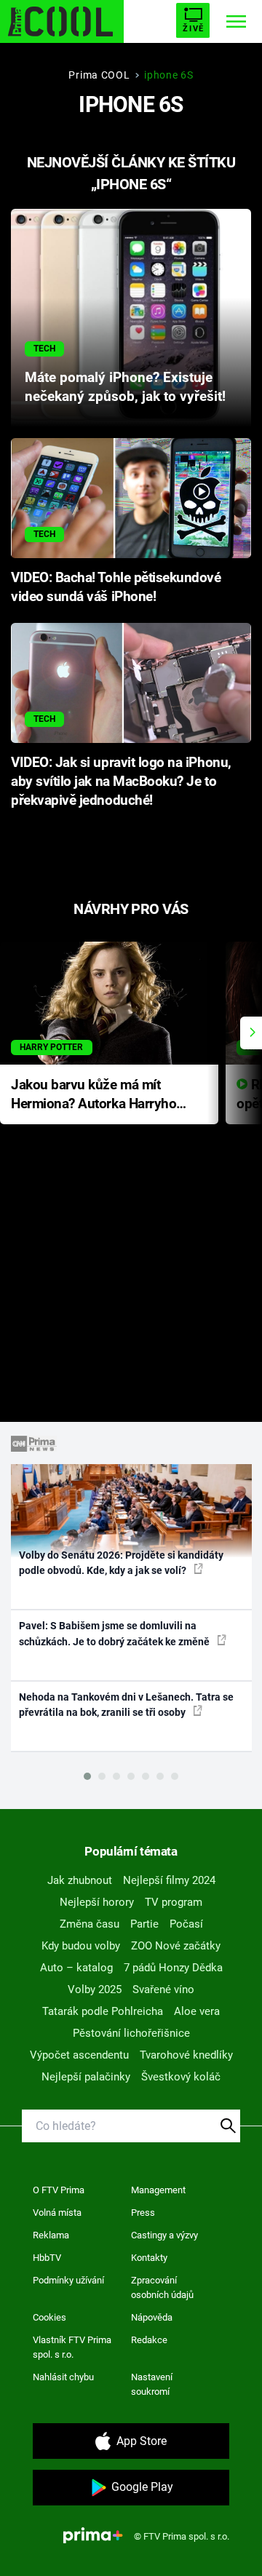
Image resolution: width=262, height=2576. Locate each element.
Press (143, 2213)
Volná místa (57, 2213)
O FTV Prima (59, 2190)
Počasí (186, 1924)
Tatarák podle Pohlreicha (103, 2011)
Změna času (90, 1924)
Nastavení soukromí (152, 2384)
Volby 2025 (95, 1989)
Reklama (51, 2235)
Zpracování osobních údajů (162, 2287)
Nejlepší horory (97, 1902)
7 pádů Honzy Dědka (173, 1968)
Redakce (149, 2340)
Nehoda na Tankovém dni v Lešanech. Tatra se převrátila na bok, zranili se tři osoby (126, 1705)
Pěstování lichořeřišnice (131, 2033)
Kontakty (149, 2258)
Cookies (49, 2317)
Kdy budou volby (81, 1946)
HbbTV (47, 2258)
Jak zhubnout (80, 1880)
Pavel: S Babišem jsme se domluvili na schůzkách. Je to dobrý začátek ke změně (115, 1633)
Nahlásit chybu (63, 2377)
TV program (174, 1902)
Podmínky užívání (68, 2280)
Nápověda (152, 2317)
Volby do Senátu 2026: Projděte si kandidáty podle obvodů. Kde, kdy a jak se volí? (121, 1563)
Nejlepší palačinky (86, 2077)
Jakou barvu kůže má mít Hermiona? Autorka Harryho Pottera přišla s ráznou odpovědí (94, 1096)
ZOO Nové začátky (176, 1946)
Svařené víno (163, 1989)
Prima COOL (99, 75)
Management (158, 2190)
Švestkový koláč (181, 2077)
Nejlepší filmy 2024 (169, 1880)
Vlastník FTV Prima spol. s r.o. (72, 2347)
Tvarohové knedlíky (186, 2055)
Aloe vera (197, 2011)
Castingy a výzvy (164, 2235)
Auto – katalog (76, 1968)
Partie (144, 1924)
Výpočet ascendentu (79, 2055)
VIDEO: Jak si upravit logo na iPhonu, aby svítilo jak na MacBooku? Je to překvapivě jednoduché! (121, 782)
